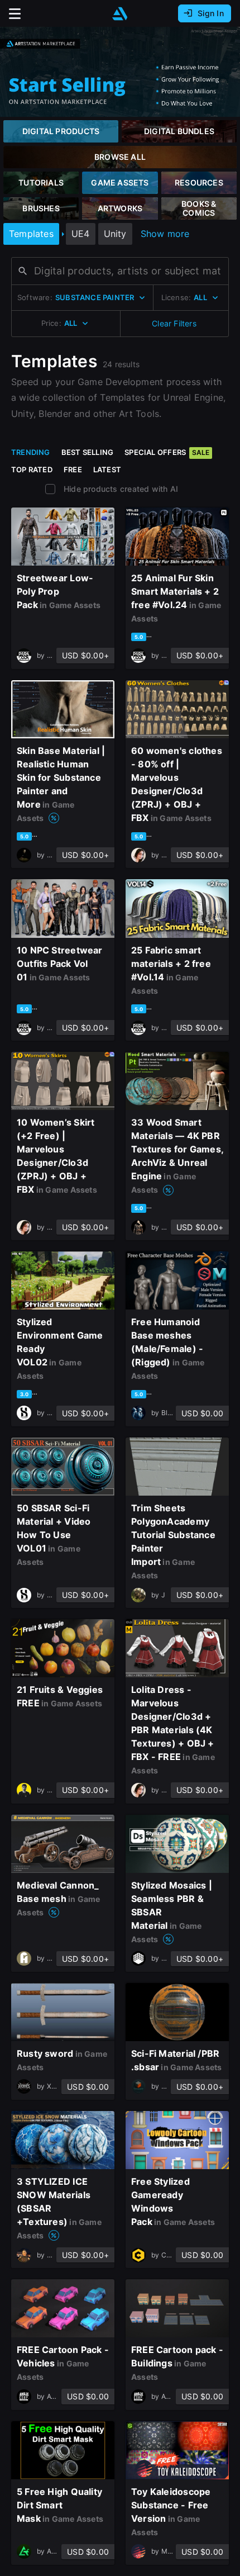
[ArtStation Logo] (120, 14)
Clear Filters (174, 323)
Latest (107, 469)
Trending (31, 452)
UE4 (81, 234)
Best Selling (88, 452)
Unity (115, 234)
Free (73, 469)
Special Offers (167, 452)
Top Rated (32, 469)
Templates (31, 234)
